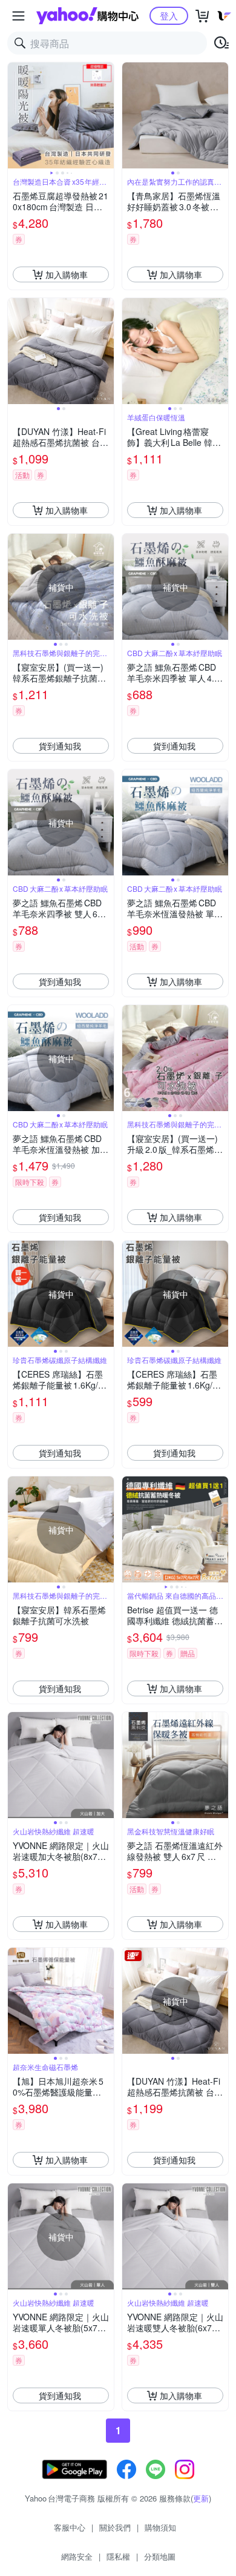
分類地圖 (160, 2556)
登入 (169, 15)
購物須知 (160, 2527)
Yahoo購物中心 (87, 16)
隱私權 (118, 2556)
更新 (201, 2498)
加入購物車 (67, 274)
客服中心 (70, 2527)
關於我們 (115, 2527)
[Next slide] (106, 116)
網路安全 (77, 2556)
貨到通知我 (60, 746)
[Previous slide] (16, 116)
